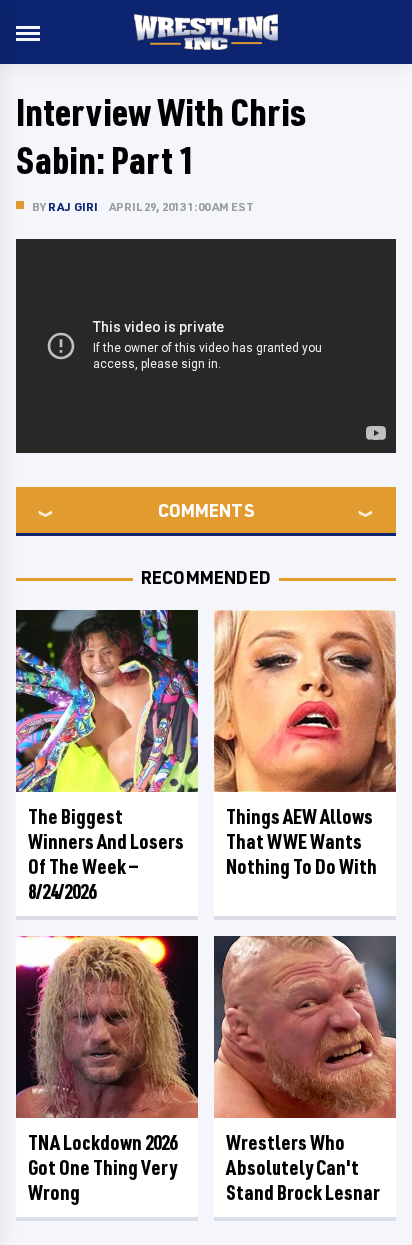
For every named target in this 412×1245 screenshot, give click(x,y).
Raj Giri (73, 206)
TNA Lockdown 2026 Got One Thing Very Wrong (102, 1167)
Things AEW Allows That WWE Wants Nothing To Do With (301, 841)
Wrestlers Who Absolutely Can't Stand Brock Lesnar (303, 1167)
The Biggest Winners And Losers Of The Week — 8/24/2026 (106, 854)
